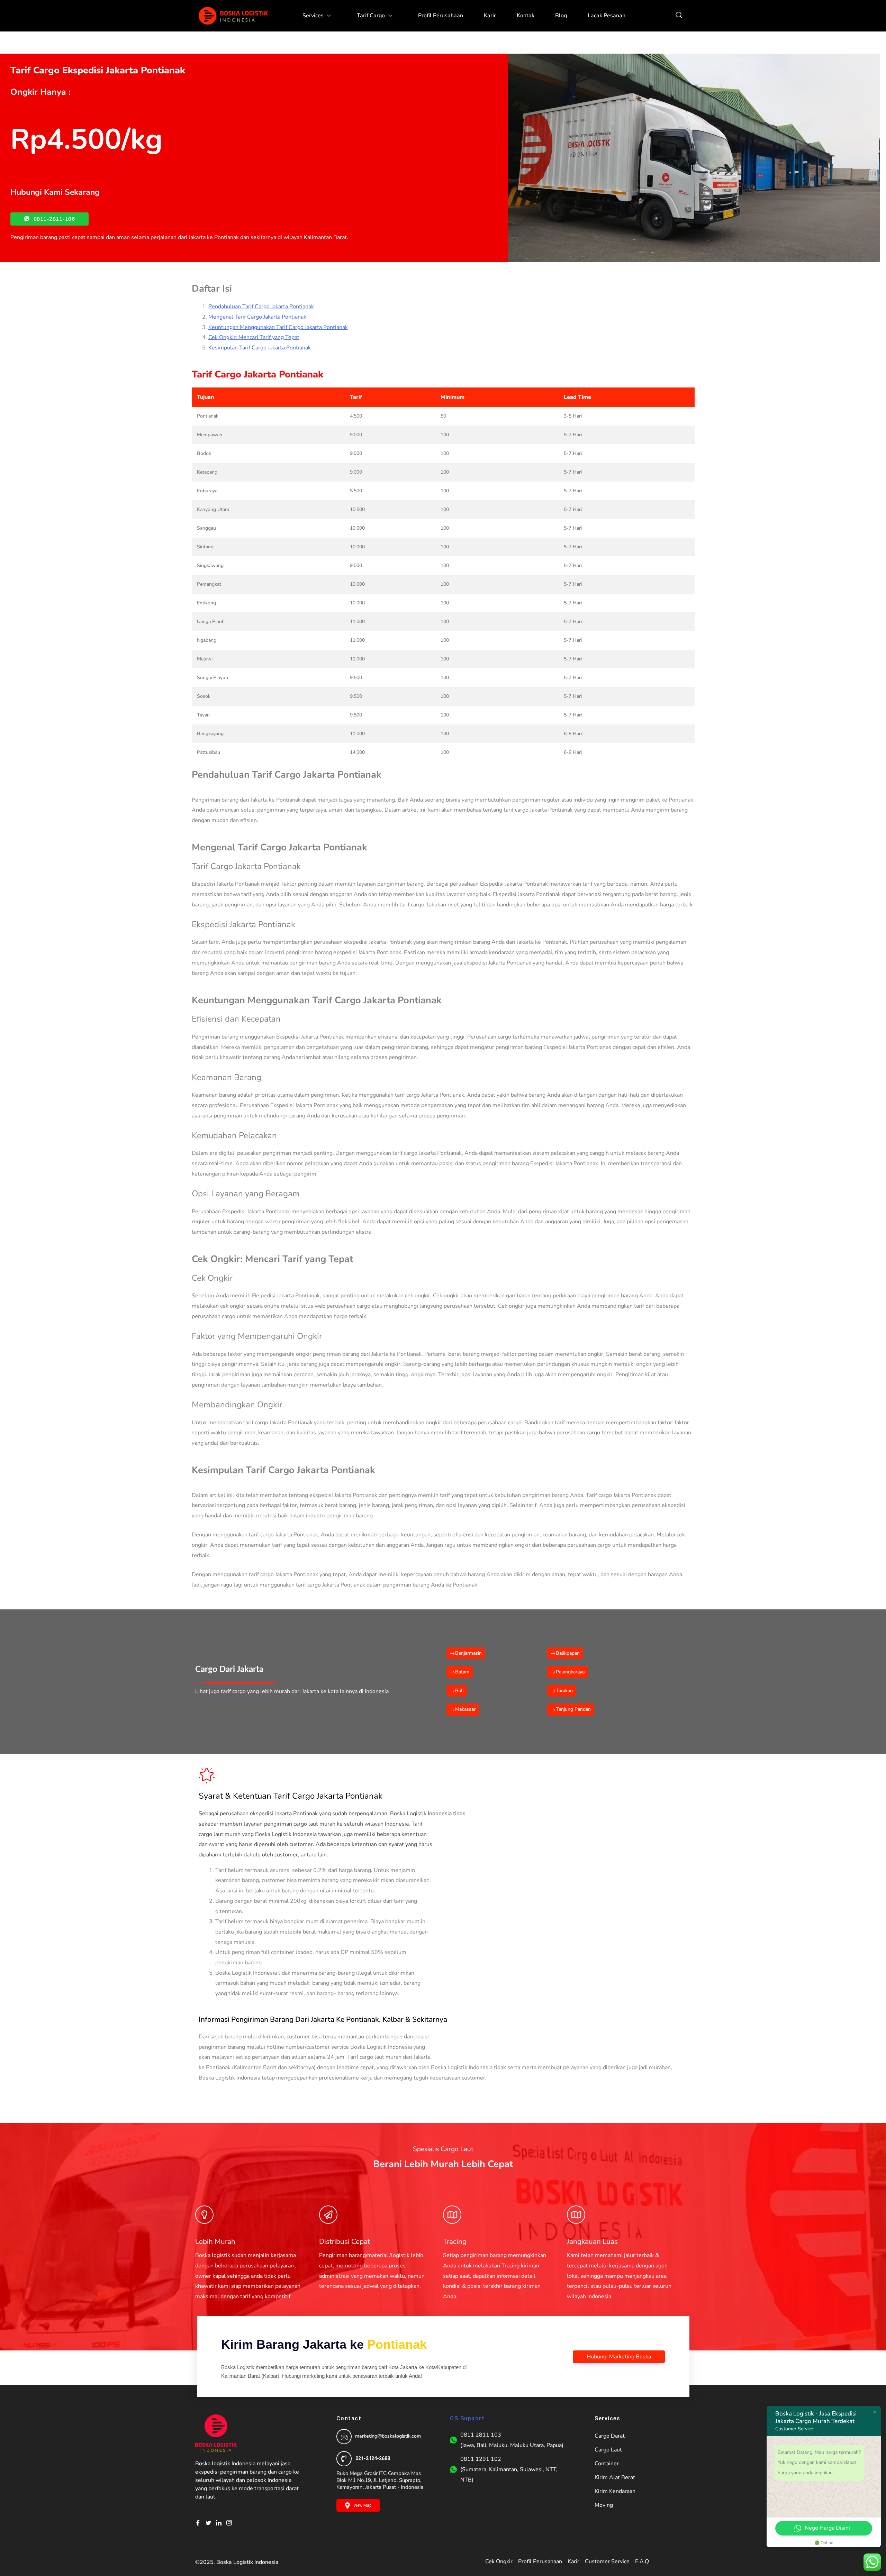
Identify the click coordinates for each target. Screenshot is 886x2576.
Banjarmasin (468, 1653)
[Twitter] (211, 2523)
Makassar (465, 1709)
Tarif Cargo (371, 16)
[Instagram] (232, 2523)
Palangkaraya (570, 1672)
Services (313, 16)
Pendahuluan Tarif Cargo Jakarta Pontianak (261, 307)
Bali (459, 1691)
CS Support (467, 2418)
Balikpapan (568, 1653)
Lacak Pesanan (607, 16)
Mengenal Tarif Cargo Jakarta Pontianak (257, 317)
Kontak (526, 16)
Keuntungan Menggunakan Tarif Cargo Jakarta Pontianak (278, 327)
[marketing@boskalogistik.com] (344, 2437)
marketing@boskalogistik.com (388, 2436)
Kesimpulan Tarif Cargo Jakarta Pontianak (260, 348)
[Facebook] (200, 2523)
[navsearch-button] (679, 16)
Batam (462, 1672)
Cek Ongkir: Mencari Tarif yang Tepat (254, 337)
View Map (362, 2505)
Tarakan (564, 1691)
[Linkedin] (221, 2523)
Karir (490, 16)
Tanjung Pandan (573, 1709)
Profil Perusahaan (441, 16)
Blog (561, 16)
